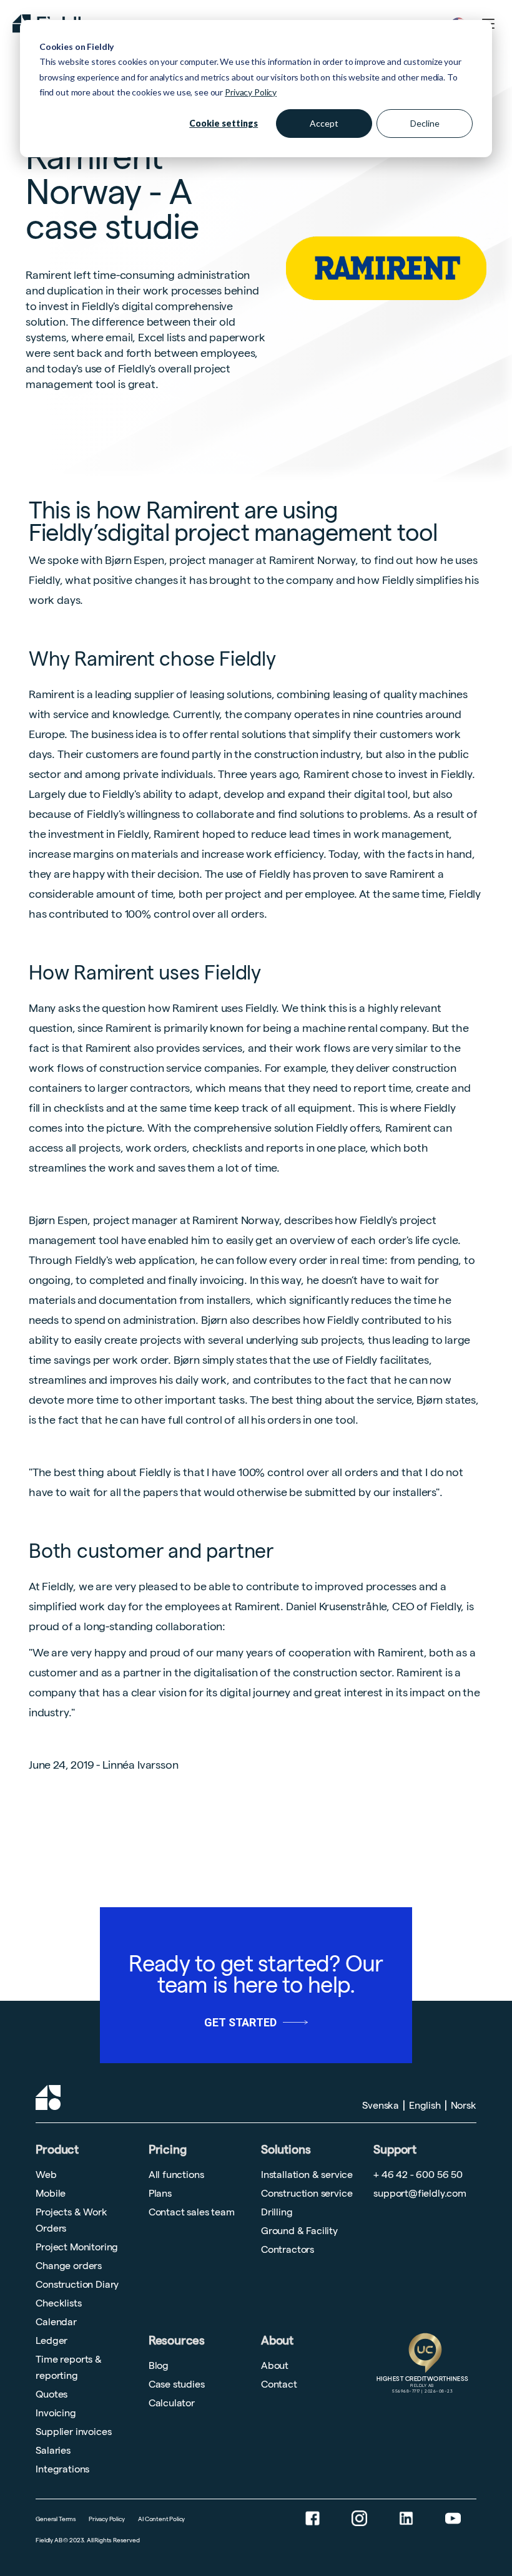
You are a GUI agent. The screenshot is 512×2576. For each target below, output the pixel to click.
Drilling (277, 2212)
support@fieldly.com (420, 2193)
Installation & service (307, 2175)
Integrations (62, 2469)
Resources (177, 2340)
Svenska (381, 2105)
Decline (425, 123)
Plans (160, 2193)
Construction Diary (77, 2284)
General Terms (56, 2519)
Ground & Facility (299, 2231)
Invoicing (56, 2413)
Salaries (53, 2450)
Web (46, 2175)
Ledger (52, 2340)
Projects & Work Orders (71, 2220)
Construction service (307, 2193)
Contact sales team (192, 2212)
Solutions (286, 2150)
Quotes (52, 2394)
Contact (279, 2384)
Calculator (172, 2403)
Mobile (51, 2193)
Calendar (56, 2322)
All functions (176, 2175)
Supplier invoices (73, 2432)
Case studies (177, 2384)
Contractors (288, 2249)
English (425, 2105)
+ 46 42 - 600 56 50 (418, 2175)
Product (57, 2150)
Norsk (464, 2105)
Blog (159, 2365)
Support (395, 2146)
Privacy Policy (251, 92)
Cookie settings (224, 123)
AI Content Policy (161, 2519)
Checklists (58, 2303)
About (277, 2340)
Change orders (69, 2266)
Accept (324, 123)
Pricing (168, 2150)
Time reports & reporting (68, 2367)
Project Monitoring (77, 2247)
